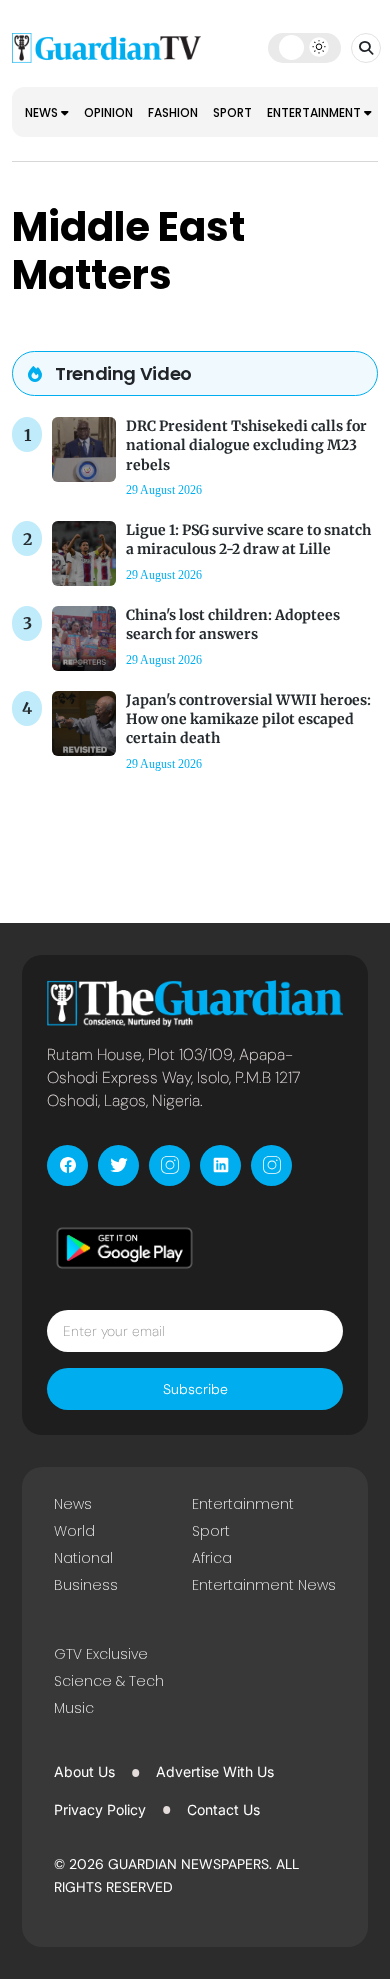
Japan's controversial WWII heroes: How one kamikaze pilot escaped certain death (248, 719)
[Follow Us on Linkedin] (220, 1165)
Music (74, 1708)
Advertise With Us (215, 1771)
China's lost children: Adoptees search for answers (233, 624)
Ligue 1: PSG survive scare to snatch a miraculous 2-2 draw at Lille (248, 539)
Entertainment (315, 112)
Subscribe (195, 1389)
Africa (212, 1558)
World (74, 1531)
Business (86, 1585)
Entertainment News (264, 1585)
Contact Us (223, 1809)
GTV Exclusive (101, 1654)
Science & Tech (109, 1681)
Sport (232, 112)
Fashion (173, 112)
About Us (84, 1771)
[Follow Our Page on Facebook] (67, 1165)
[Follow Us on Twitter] (118, 1165)
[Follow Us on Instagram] (169, 1165)
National (83, 1558)
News (43, 112)
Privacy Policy (100, 1809)
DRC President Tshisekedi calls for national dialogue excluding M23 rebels (246, 445)
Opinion (108, 112)
